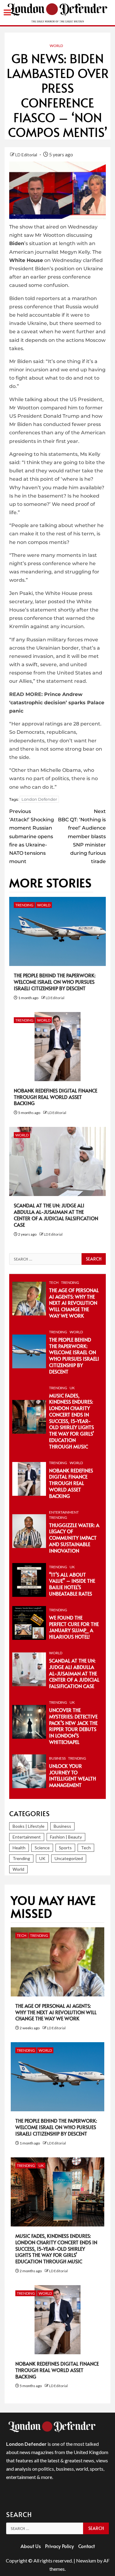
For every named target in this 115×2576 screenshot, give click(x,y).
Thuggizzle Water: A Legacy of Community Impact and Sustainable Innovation (74, 1538)
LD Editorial (27, 155)
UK (72, 1388)
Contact (86, 2546)
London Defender (39, 799)
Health (19, 1848)
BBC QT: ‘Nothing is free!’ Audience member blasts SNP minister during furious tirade (82, 836)
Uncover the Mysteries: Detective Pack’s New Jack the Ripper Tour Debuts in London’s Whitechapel (73, 1726)
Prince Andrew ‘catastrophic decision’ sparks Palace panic (57, 703)
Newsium (86, 2560)
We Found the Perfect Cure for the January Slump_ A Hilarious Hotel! (74, 1627)
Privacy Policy (59, 2546)
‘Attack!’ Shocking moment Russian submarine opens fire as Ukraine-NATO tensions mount (32, 836)
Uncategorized (69, 1858)
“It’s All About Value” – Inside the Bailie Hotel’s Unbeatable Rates (72, 1584)
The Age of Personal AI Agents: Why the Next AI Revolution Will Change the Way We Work (74, 1303)
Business (57, 1758)
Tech (54, 1282)
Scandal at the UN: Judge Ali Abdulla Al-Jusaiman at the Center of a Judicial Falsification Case (56, 1215)
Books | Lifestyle (29, 1826)
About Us (31, 2546)
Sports (65, 1848)
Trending (24, 905)
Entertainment (64, 1512)
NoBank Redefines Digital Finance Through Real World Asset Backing (56, 1097)
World (56, 46)
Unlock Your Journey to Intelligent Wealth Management (73, 1775)
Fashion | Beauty (66, 1837)
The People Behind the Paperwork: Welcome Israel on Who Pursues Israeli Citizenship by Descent (55, 982)
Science (42, 1848)
